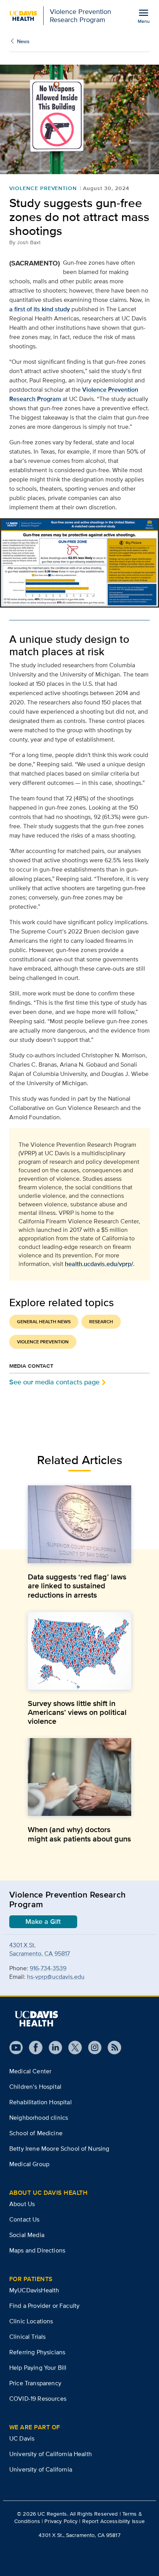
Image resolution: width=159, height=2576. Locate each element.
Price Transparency (35, 2383)
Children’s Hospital (35, 2087)
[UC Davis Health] (36, 2019)
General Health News (44, 1322)
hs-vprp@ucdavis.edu (56, 1977)
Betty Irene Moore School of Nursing (59, 2149)
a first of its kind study (40, 309)
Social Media (27, 2235)
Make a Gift (43, 1922)
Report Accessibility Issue (114, 2521)
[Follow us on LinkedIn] (52, 2048)
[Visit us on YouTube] (16, 2048)
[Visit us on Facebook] (33, 2048)
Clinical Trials (27, 2337)
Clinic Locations (31, 2321)
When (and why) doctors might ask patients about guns (79, 1834)
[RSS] (111, 2048)
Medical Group (29, 2164)
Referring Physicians (37, 2352)
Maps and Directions (37, 2250)
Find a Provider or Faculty (44, 2306)
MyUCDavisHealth (34, 2290)
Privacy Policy (61, 2521)
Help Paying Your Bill (38, 2368)
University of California (41, 2469)
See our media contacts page (54, 1382)
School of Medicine (36, 2133)
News (23, 41)
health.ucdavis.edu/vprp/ (99, 1264)
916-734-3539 (48, 1968)
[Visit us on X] (72, 2048)
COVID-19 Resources (38, 2399)
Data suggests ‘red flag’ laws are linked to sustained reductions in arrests (77, 1586)
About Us (22, 2204)
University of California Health (51, 2454)
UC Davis (22, 2438)
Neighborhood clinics (39, 2118)
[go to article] (79, 1524)
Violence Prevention (43, 188)
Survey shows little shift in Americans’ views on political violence (77, 1712)
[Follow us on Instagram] (92, 2048)
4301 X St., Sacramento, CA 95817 (79, 2535)
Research (101, 1322)
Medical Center (30, 2071)
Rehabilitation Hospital (41, 2102)
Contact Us (25, 2219)
